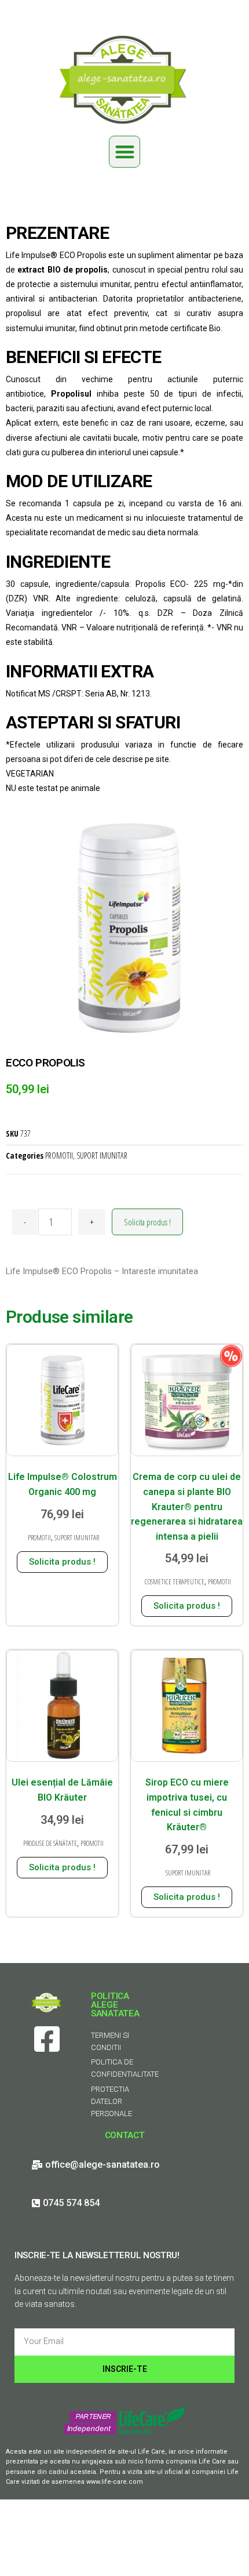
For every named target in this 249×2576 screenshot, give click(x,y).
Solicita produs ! (147, 1222)
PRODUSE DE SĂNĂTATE (50, 1843)
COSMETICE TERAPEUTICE (175, 1582)
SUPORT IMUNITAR (102, 1155)
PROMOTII (59, 1155)
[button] (125, 152)
